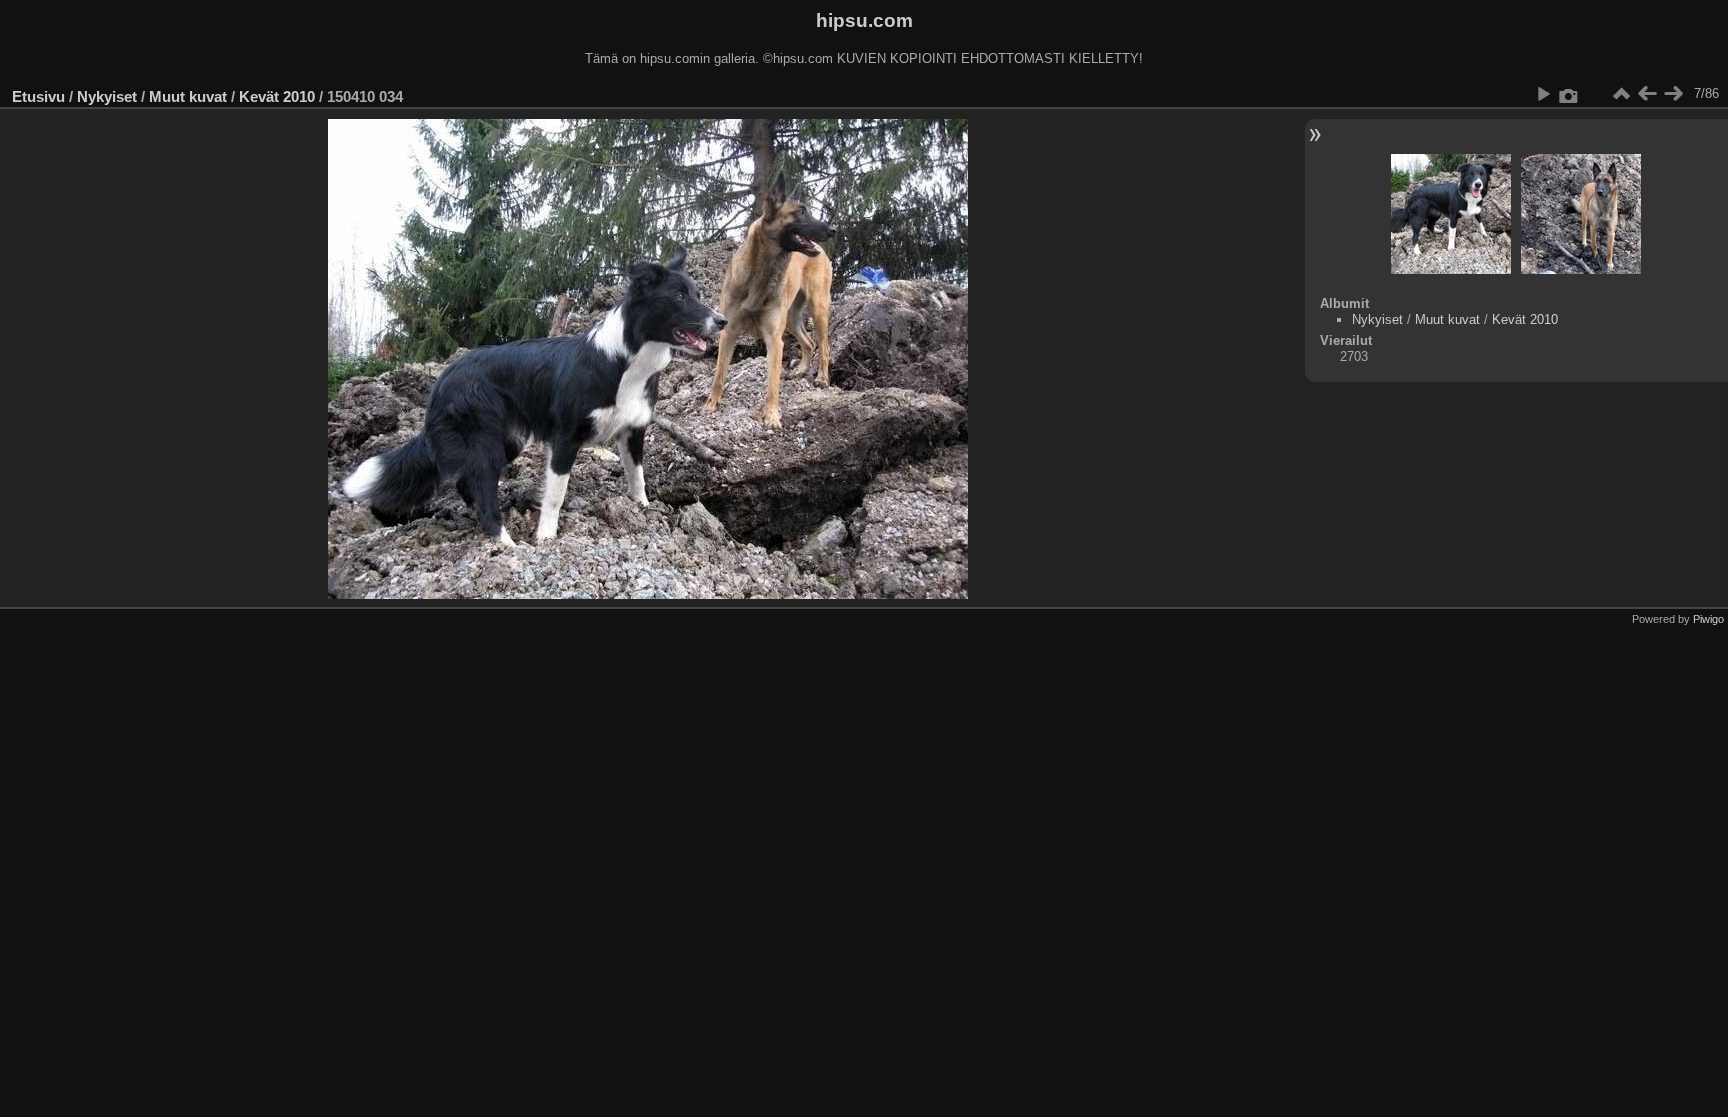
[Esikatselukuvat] (1621, 94)
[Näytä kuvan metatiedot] (1569, 94)
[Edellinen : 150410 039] (1647, 94)
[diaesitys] (1543, 94)
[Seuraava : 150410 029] (1673, 94)
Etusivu (38, 96)
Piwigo (1708, 619)
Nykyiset (107, 96)
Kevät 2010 (277, 96)
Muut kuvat (188, 96)
